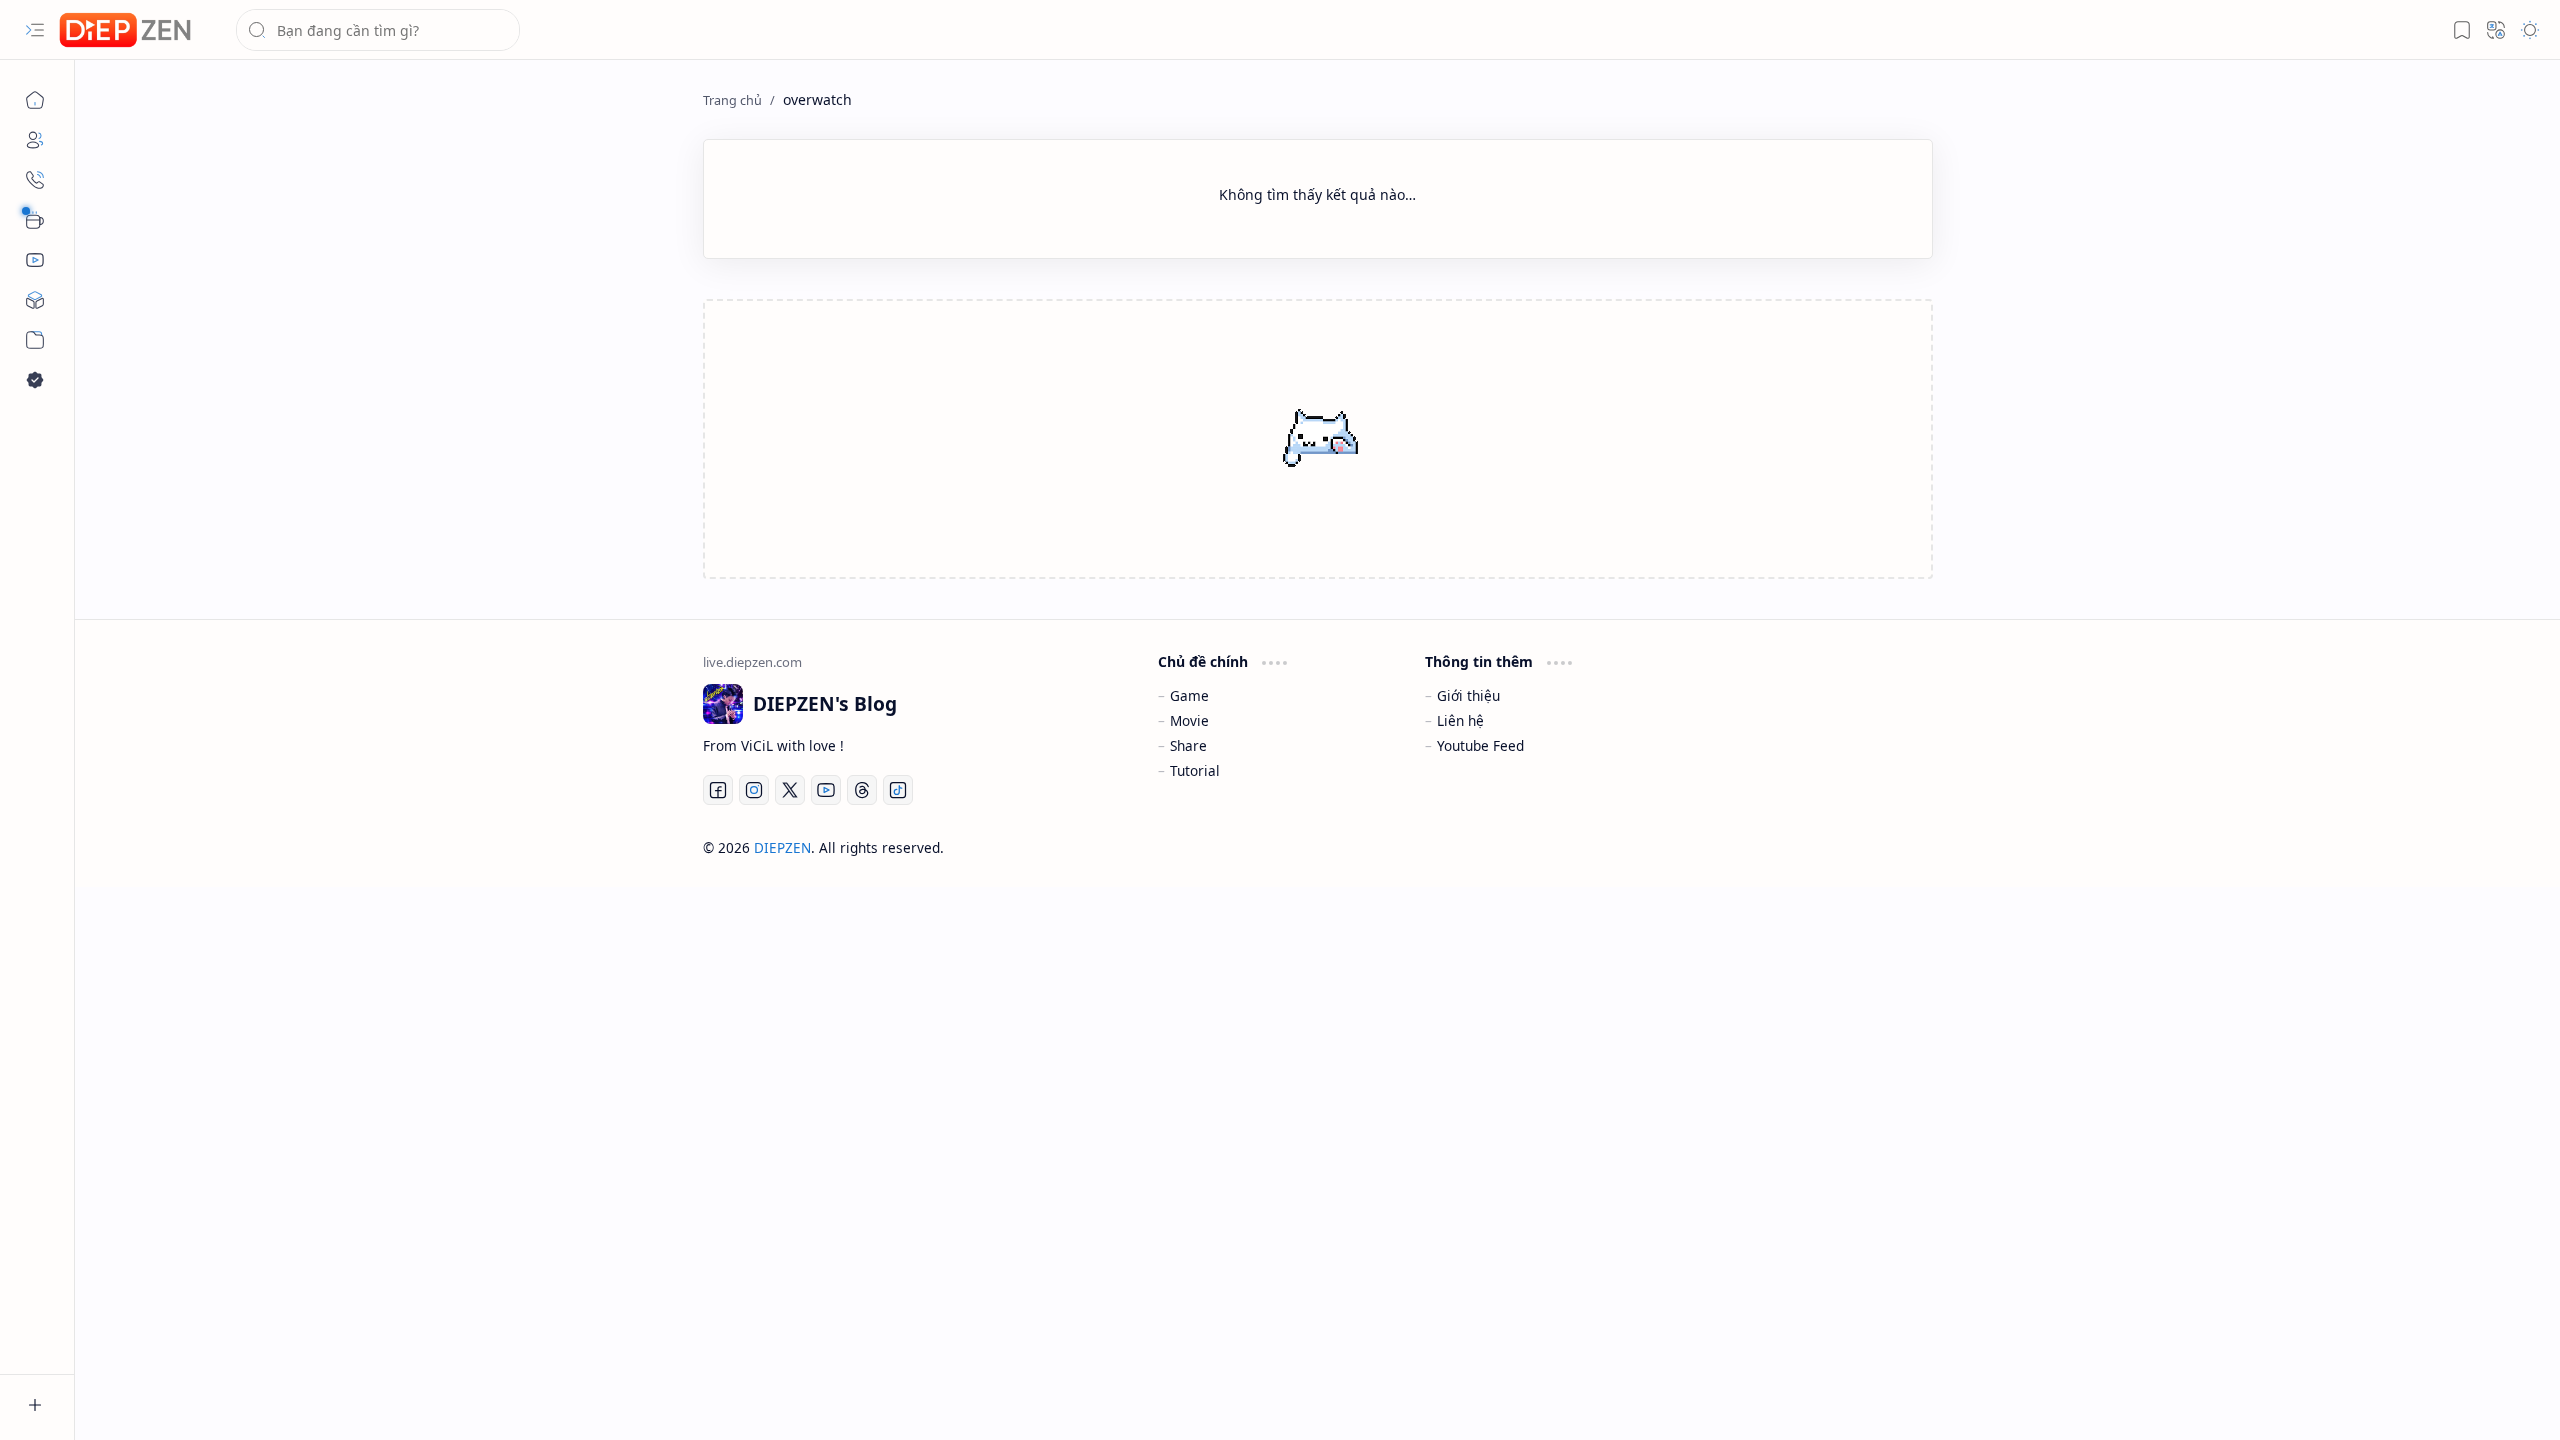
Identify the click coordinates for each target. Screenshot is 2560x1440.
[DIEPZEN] (125, 30)
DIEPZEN (782, 847)
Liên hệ (1460, 720)
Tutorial (1195, 770)
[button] (35, 30)
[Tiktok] (898, 790)
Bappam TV (1896, 847)
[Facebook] (718, 790)
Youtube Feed (1480, 745)
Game (1189, 695)
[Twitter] (790, 790)
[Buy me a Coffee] (35, 220)
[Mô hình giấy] (35, 300)
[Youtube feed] (35, 260)
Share (1188, 745)
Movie (1189, 720)
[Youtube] (826, 790)
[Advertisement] (1305, 441)
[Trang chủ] (35, 100)
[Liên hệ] (35, 180)
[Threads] (862, 790)
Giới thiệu (1468, 695)
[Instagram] (754, 790)
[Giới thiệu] (35, 140)
